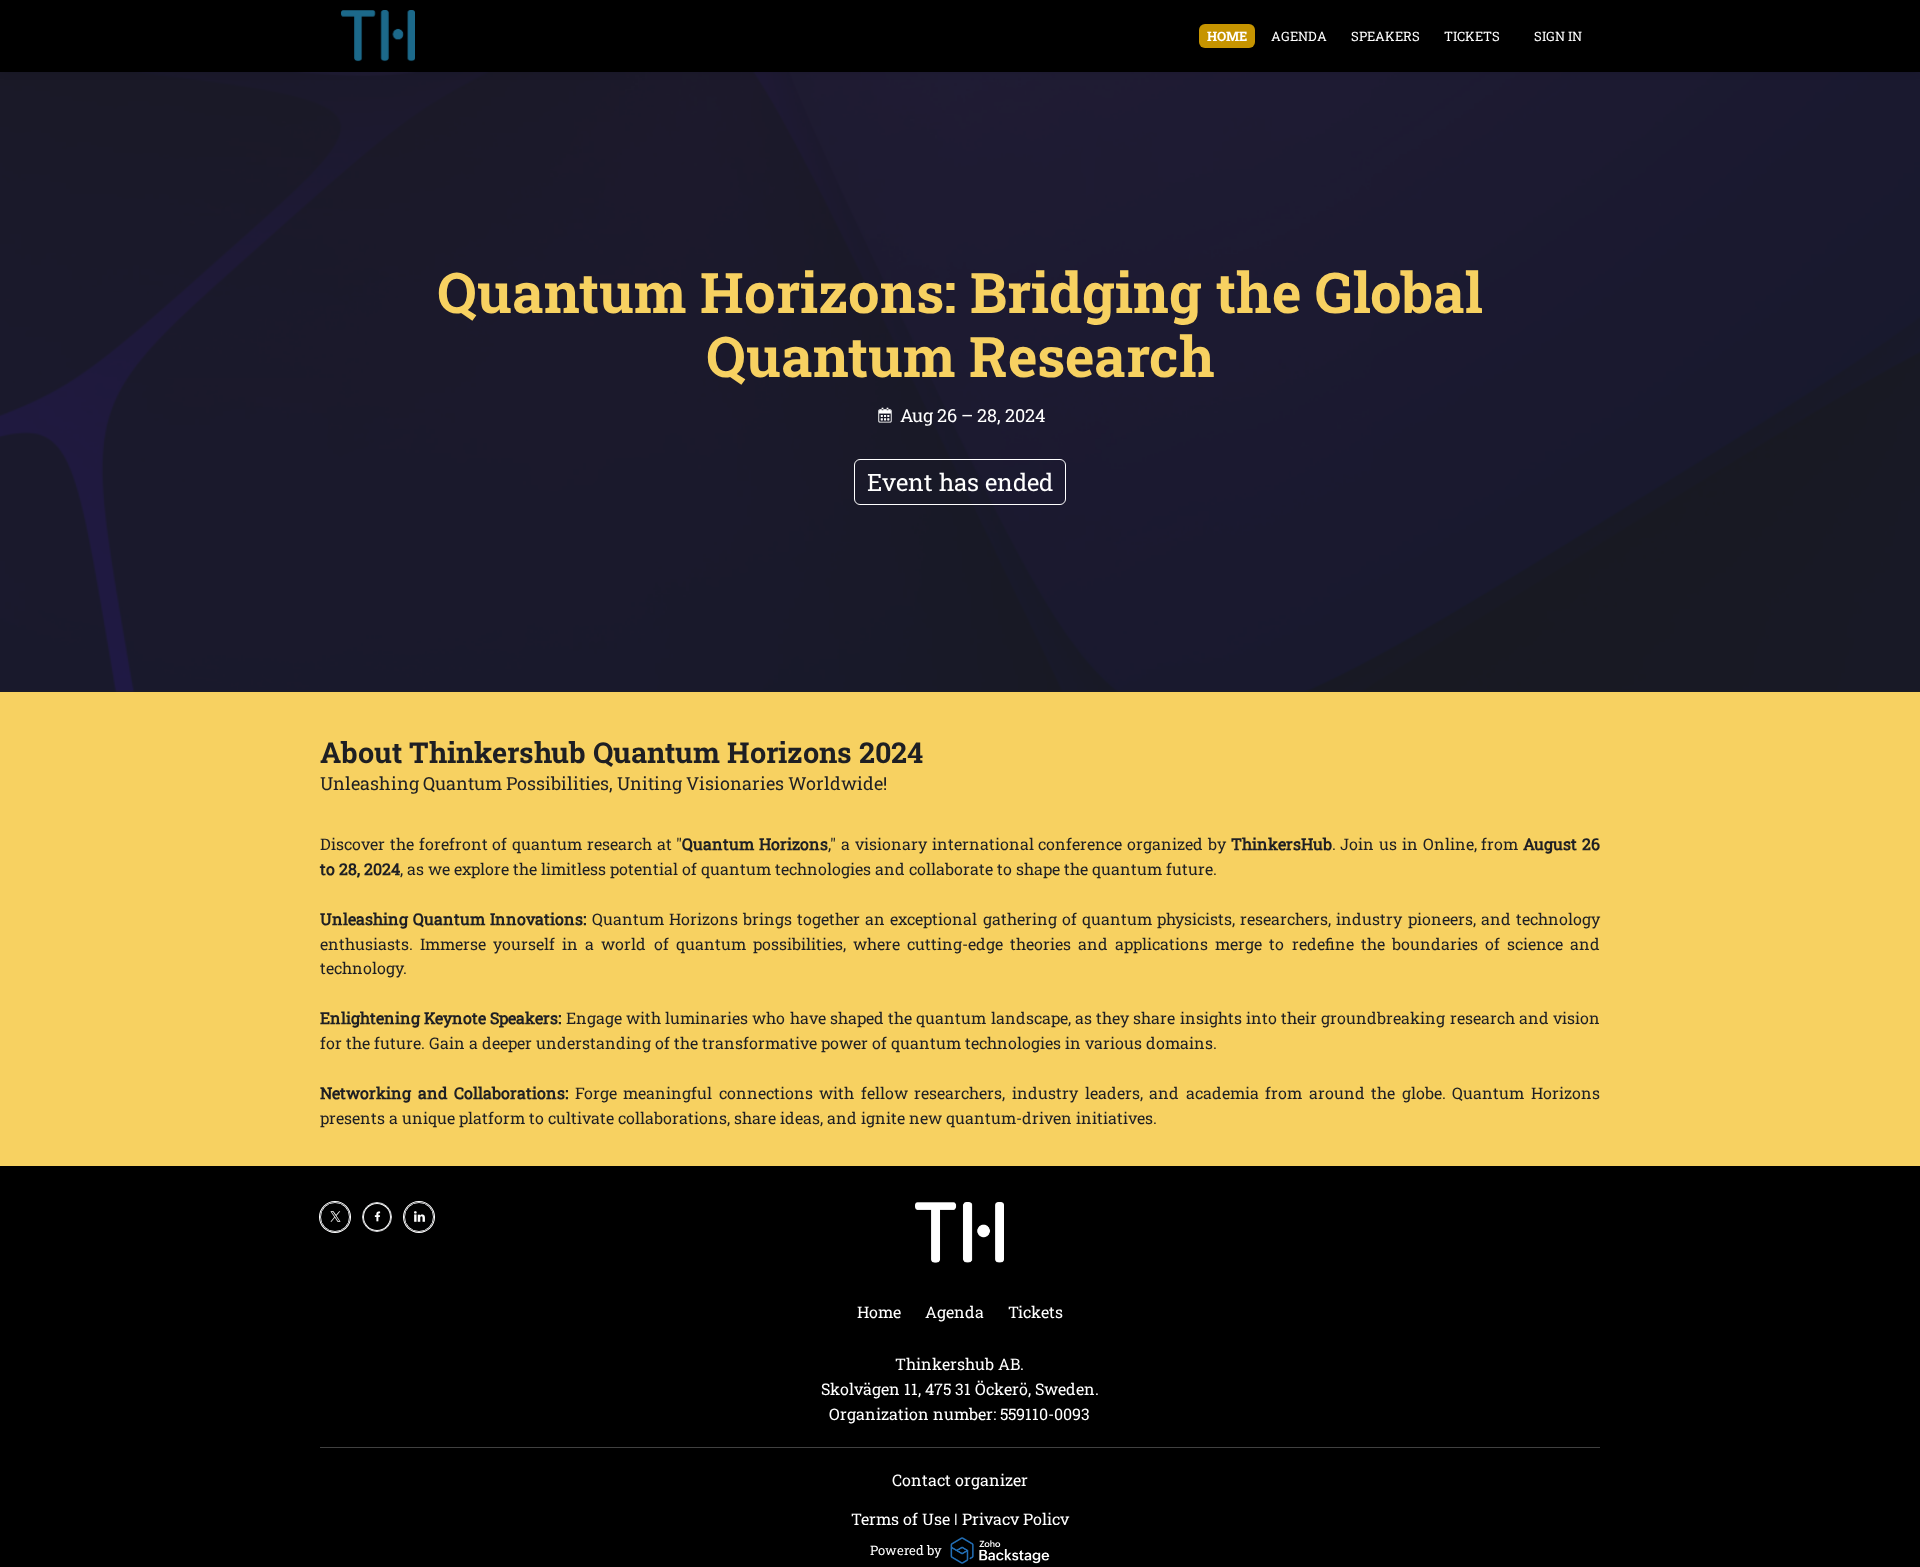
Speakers (1385, 36)
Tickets (1472, 36)
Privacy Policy (1015, 1518)
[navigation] (1353, 36)
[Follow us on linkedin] (419, 1217)
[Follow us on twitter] (335, 1217)
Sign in (1558, 36)
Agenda (1299, 36)
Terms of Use (900, 1518)
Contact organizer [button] (960, 1479)
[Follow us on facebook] (377, 1217)
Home (1227, 36)
